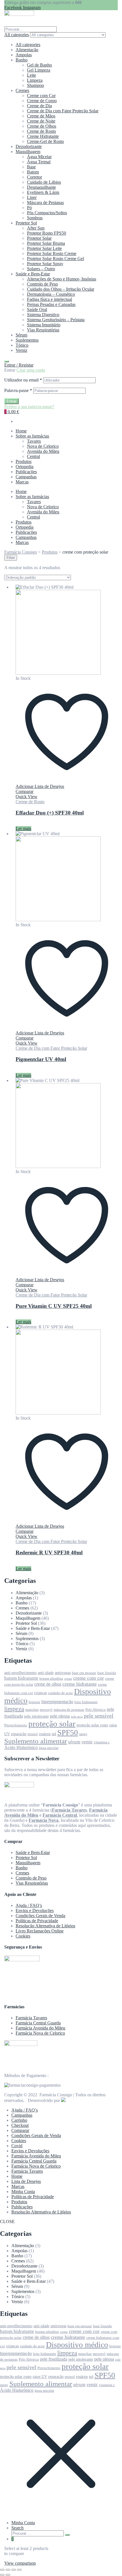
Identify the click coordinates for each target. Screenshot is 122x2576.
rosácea (45, 1734)
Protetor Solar (39, 238)
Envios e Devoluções (35, 1910)
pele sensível (99, 1716)
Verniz (21, 350)
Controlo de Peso (42, 284)
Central (33, 456)
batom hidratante (21, 1678)
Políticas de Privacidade (37, 1921)
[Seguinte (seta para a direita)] (8, 2575)
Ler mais (23, 829)
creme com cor (89, 1678)
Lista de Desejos (26, 2181)
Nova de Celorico (43, 446)
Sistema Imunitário (44, 325)
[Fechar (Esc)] (19, 2570)
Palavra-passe (18, 390)
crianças (40, 1693)
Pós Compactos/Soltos (47, 213)
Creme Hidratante (43, 136)
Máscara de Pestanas (45, 202)
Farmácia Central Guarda (38, 2023)
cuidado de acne (60, 1693)
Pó (29, 208)
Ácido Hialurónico (21, 1747)
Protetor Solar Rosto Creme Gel (55, 259)
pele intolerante (36, 1716)
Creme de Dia (39, 106)
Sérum (21, 335)
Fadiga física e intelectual (50, 299)
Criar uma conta (31, 370)
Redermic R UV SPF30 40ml (49, 1552)
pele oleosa (60, 1716)
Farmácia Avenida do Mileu (40, 2028)
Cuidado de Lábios (44, 182)
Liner (32, 197)
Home (21, 431)
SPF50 (68, 1733)
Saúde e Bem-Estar (33, 274)
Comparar (20, 2130)
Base (31, 167)
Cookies (23, 1936)
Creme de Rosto (41, 131)
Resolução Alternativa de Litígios (45, 1926)
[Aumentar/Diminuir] (2, 2570)
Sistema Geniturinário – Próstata (56, 320)
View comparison (20, 2563)
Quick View (27, 797)
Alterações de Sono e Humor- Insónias (62, 279)
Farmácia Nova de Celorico (40, 2033)
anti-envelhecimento (20, 1673)
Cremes (22, 90)
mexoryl (46, 1710)
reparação (19, 1734)
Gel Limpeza (39, 70)
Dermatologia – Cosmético (51, 294)
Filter (11, 558)
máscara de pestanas (69, 1710)
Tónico (22, 345)
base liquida (107, 1673)
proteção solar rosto (92, 1725)
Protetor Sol (26, 223)
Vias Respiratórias (43, 330)
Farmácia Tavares (31, 2018)
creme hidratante (80, 1684)
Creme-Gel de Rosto (45, 141)
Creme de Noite (41, 121)
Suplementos (27, 340)
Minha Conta (23, 2192)
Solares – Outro (41, 269)
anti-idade (46, 1673)
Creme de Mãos (41, 116)
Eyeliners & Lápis (43, 192)
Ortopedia (25, 467)
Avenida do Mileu (43, 451)
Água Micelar (39, 157)
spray (83, 1734)
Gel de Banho (39, 65)
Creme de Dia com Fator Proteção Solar (63, 111)
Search (17, 2528)
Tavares (34, 441)
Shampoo (35, 85)
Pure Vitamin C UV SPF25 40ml (54, 1306)
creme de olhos (48, 1684)
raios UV (40, 2376)
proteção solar (52, 1724)
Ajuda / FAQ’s (29, 1905)
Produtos (24, 461)
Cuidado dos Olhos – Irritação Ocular (61, 289)
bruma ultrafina (51, 1679)
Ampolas (24, 55)
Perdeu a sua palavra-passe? (29, 407)
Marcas (22, 482)
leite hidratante (86, 1702)
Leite (31, 75)
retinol (33, 1734)
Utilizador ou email (23, 380)
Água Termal (39, 162)
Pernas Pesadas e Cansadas (51, 304)
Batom (33, 172)
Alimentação (27, 50)
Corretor (34, 177)
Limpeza (35, 80)
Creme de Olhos (42, 126)
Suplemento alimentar (36, 1741)
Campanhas (26, 477)
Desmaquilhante (41, 187)
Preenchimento (16, 1725)
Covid (17, 2146)
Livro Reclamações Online (40, 1931)
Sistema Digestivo (43, 315)
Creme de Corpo (42, 101)
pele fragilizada (54, 2359)
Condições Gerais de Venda (40, 1916)
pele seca (77, 1717)
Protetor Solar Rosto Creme (52, 253)
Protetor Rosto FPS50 (47, 233)
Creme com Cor (41, 96)
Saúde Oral (37, 309)
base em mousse (84, 1673)
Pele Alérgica (95, 1710)
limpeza (14, 1709)
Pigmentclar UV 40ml (41, 1059)
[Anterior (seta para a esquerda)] (2, 2575)
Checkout (20, 2125)
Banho (22, 60)
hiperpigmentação (57, 1702)
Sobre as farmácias (32, 436)
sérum (74, 1742)
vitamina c (102, 1742)
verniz (87, 1742)
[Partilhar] (14, 2570)
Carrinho (19, 2120)
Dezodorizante (29, 146)
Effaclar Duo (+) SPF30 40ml (50, 813)
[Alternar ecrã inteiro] (8, 2570)
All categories (28, 45)
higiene (34, 1702)
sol (54, 1734)
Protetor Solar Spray (45, 264)
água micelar (49, 1748)
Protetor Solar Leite (44, 248)
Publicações (26, 472)
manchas (32, 1710)
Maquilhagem (28, 152)
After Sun (36, 228)
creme (68, 1679)
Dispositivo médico (77, 2345)
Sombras (35, 218)
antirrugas (63, 1673)
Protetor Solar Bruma (46, 243)
